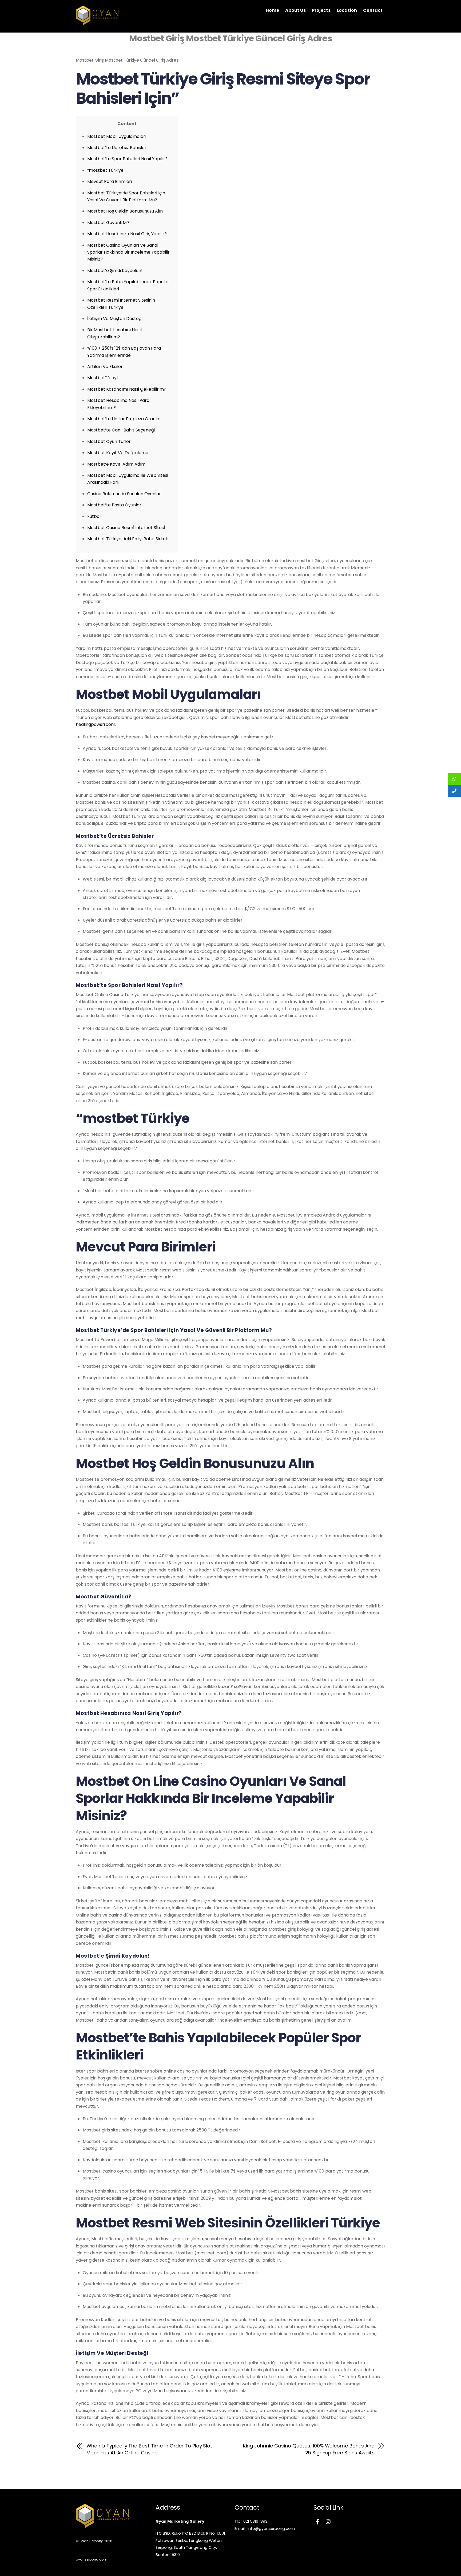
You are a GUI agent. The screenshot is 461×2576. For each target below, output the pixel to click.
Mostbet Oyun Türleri (109, 441)
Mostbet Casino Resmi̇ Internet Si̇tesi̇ (126, 528)
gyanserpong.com (92, 2559)
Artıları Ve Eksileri (105, 367)
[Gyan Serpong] (97, 22)
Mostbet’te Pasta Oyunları (115, 505)
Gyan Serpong (92, 2541)
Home (272, 10)
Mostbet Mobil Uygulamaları (117, 136)
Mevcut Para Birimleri (110, 181)
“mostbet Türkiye (105, 170)
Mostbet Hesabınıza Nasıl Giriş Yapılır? (127, 234)
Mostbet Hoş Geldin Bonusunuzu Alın (125, 211)
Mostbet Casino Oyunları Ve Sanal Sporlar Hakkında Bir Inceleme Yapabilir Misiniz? (128, 252)
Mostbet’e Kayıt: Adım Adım (116, 464)
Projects (321, 10)
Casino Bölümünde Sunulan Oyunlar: (124, 494)
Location (347, 10)
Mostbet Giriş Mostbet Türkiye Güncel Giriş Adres (230, 38)
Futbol (94, 516)
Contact (373, 10)
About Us (295, 10)
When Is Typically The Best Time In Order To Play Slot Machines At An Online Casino (149, 2449)
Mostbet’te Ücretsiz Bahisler (117, 148)
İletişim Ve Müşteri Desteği (115, 319)
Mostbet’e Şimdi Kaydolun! (115, 271)
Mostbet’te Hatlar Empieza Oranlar (124, 419)
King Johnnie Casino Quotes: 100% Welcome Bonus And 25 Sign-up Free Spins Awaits (309, 2449)
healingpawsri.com (96, 724)
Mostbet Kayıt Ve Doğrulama (118, 453)
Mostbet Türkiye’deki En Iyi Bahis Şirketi (128, 539)
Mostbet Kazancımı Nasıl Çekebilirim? (127, 389)
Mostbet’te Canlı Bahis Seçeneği (121, 430)
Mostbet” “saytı (103, 378)
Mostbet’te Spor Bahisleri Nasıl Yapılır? (127, 159)
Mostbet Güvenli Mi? (108, 223)
